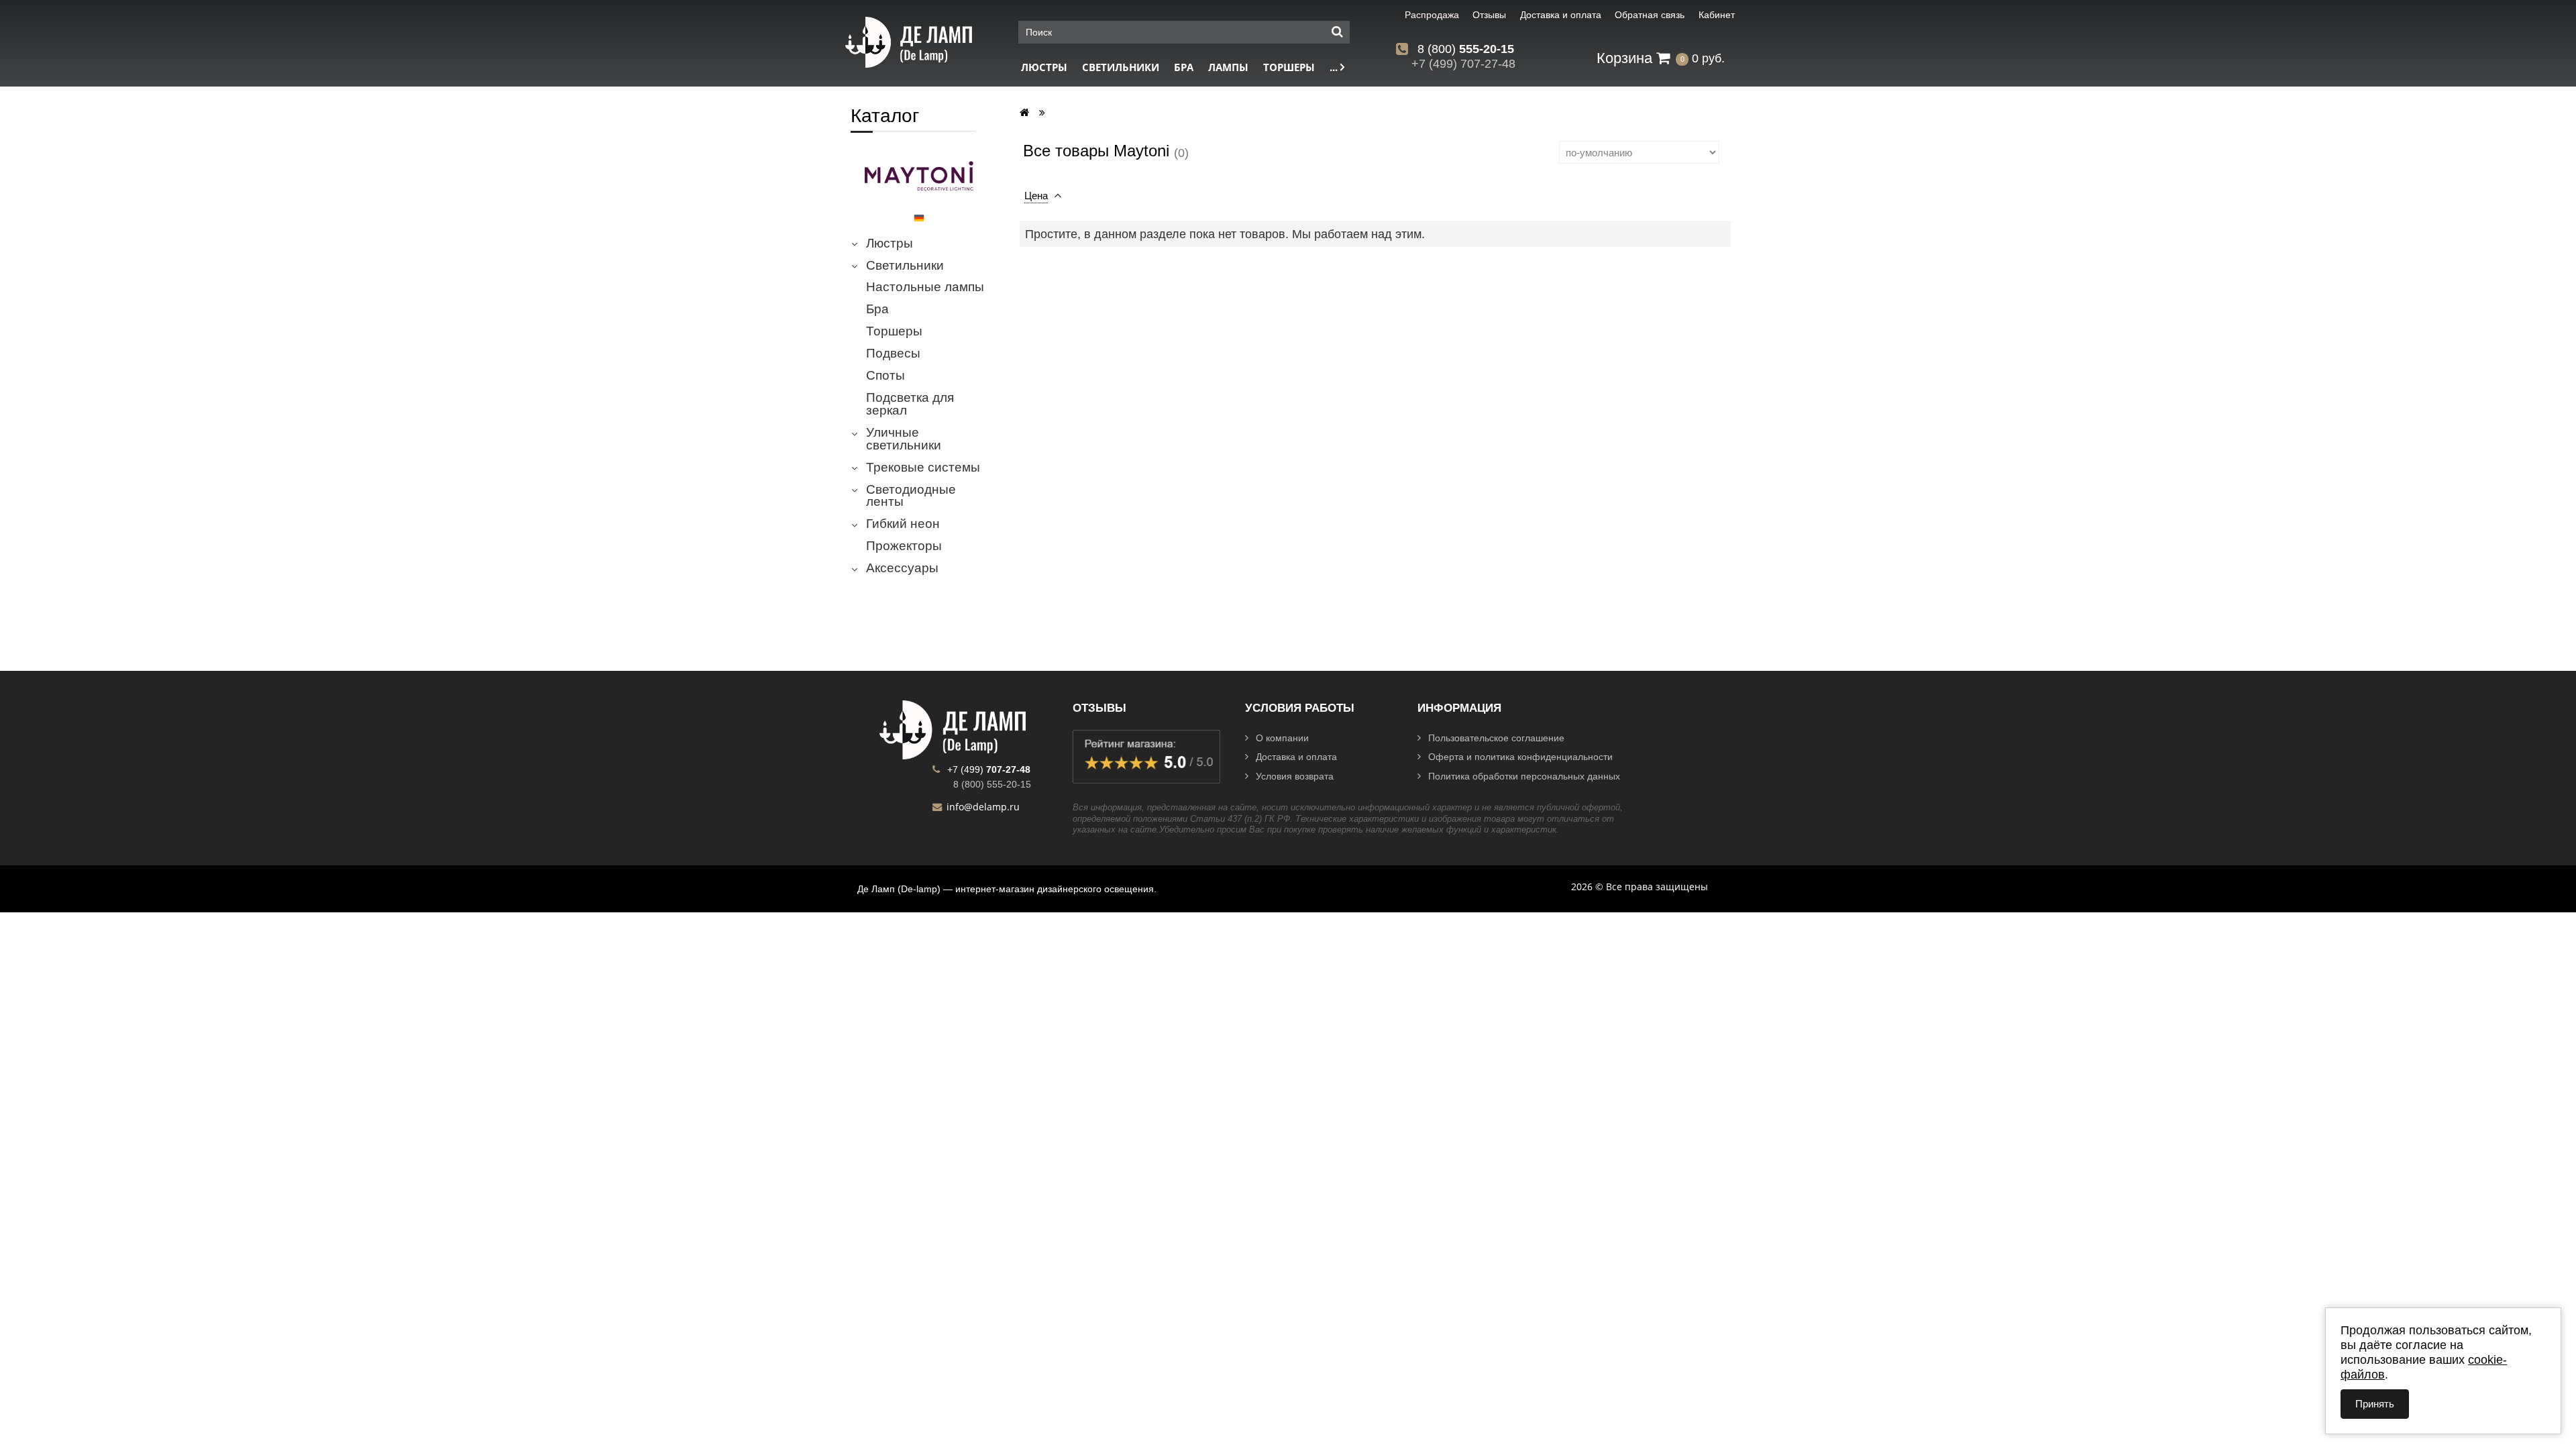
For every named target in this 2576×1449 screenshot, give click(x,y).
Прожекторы (904, 546)
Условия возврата (1295, 776)
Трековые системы (923, 468)
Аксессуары (902, 568)
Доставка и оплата (1296, 757)
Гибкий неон (903, 524)
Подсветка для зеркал (910, 404)
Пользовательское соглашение (1496, 738)
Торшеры (1289, 67)
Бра (1184, 67)
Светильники (1121, 67)
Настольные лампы (925, 287)
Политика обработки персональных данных (1524, 776)
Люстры (1044, 67)
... (1335, 67)
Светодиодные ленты (911, 496)
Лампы (1228, 67)
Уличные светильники (904, 439)
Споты (885, 376)
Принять (2375, 1404)
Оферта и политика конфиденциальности (1520, 757)
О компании (1282, 738)
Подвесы (893, 354)
